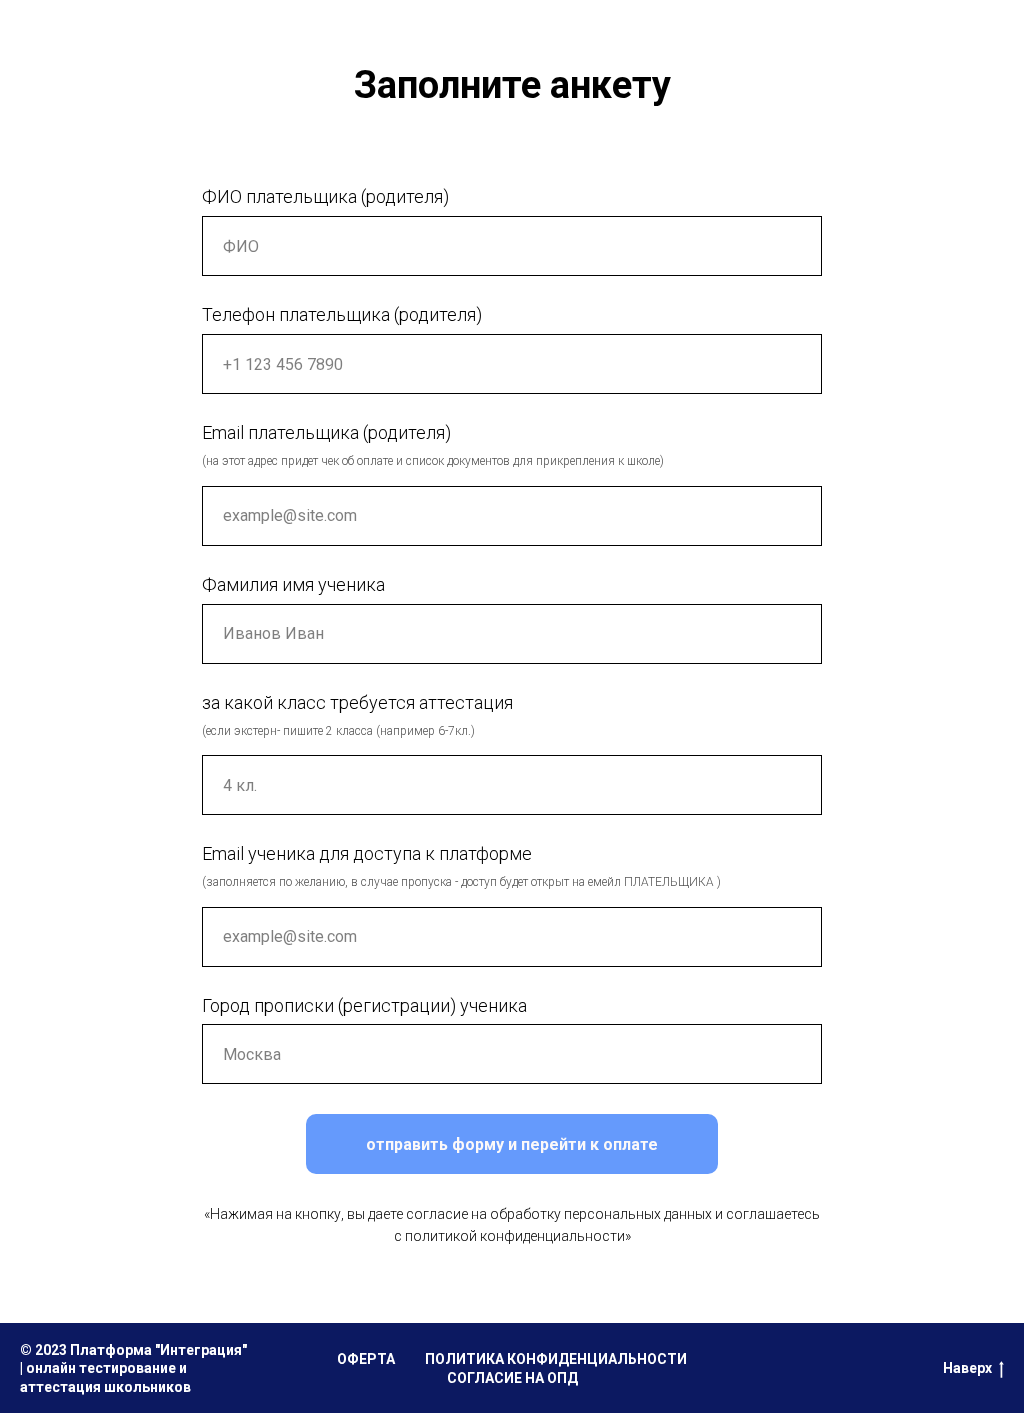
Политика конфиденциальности (556, 1359)
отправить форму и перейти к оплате (512, 1144)
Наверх (967, 1368)
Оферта (366, 1359)
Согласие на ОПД (512, 1378)
